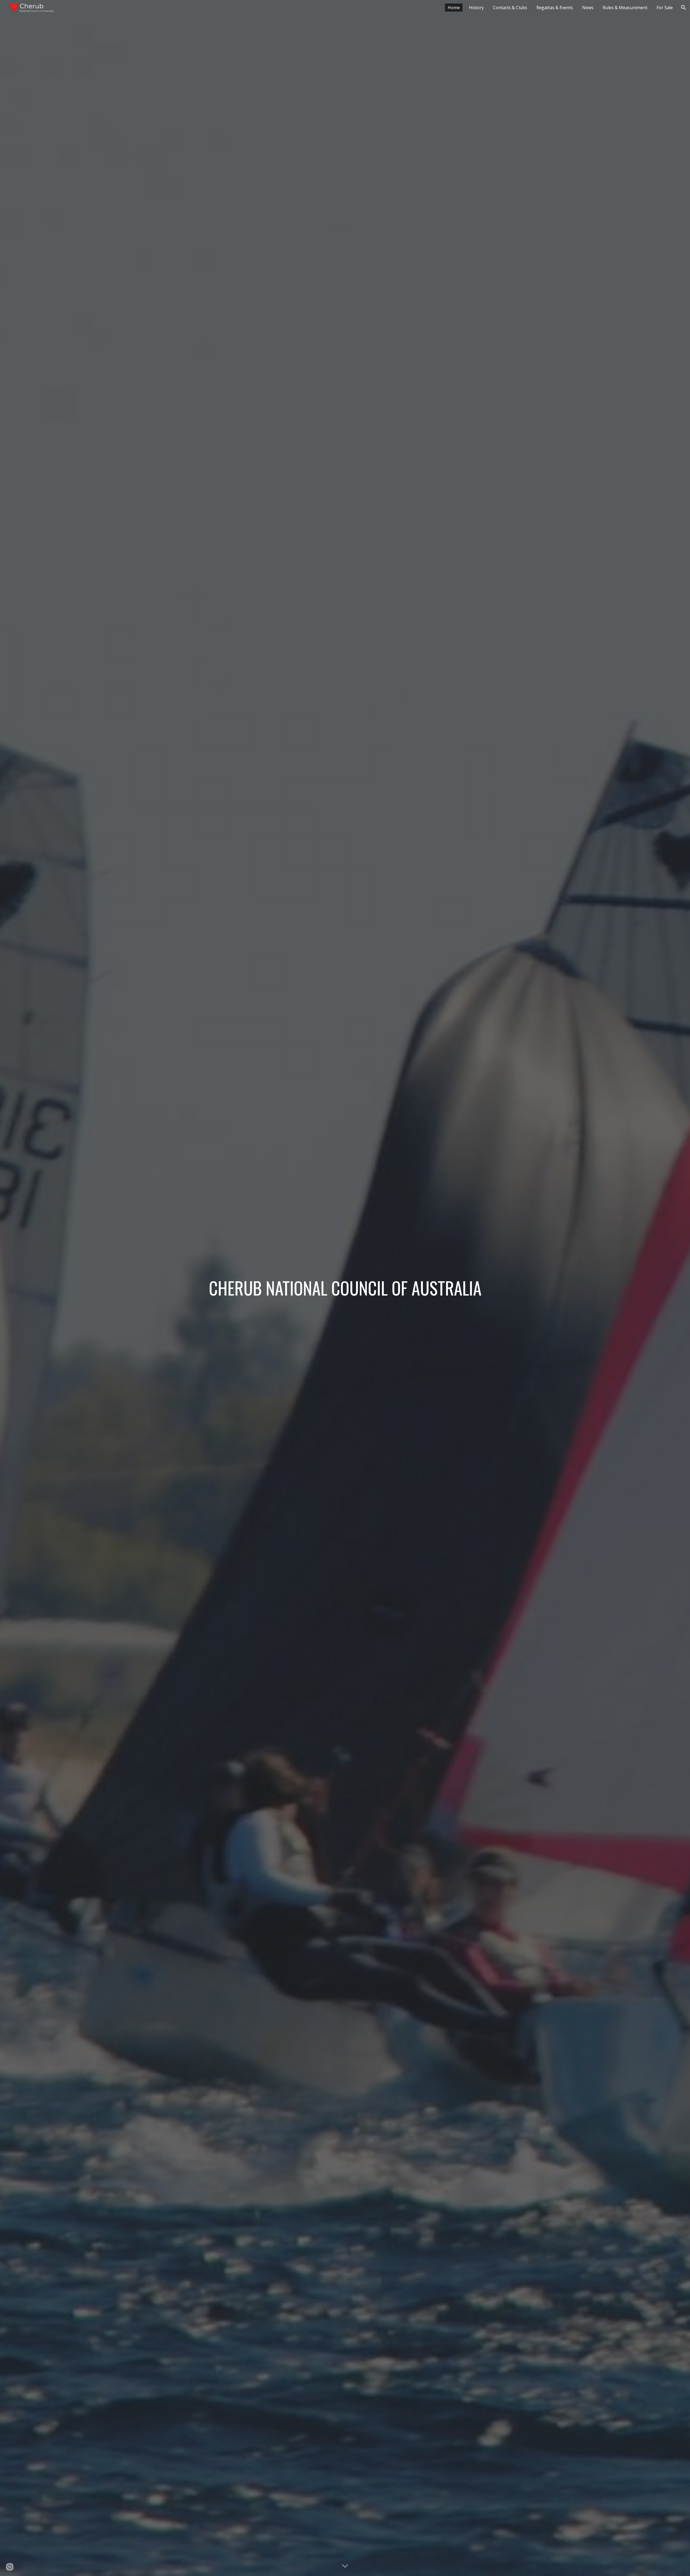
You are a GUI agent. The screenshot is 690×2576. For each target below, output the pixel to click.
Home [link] (454, 8)
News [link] (588, 8)
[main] (345, 1288)
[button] (684, 8)
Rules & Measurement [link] (625, 8)
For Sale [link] (665, 8)
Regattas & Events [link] (555, 8)
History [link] (476, 8)
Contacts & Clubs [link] (510, 8)
